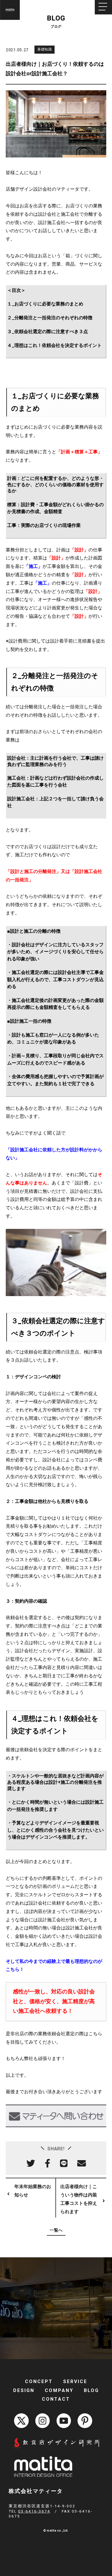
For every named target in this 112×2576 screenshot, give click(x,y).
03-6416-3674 (34, 2511)
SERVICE (75, 2381)
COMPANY (59, 2390)
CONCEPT (39, 2381)
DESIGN (24, 2390)
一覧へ (56, 2230)
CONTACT (56, 2399)
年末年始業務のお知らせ (33, 2191)
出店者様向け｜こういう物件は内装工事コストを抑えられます (79, 2199)
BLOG (91, 2390)
